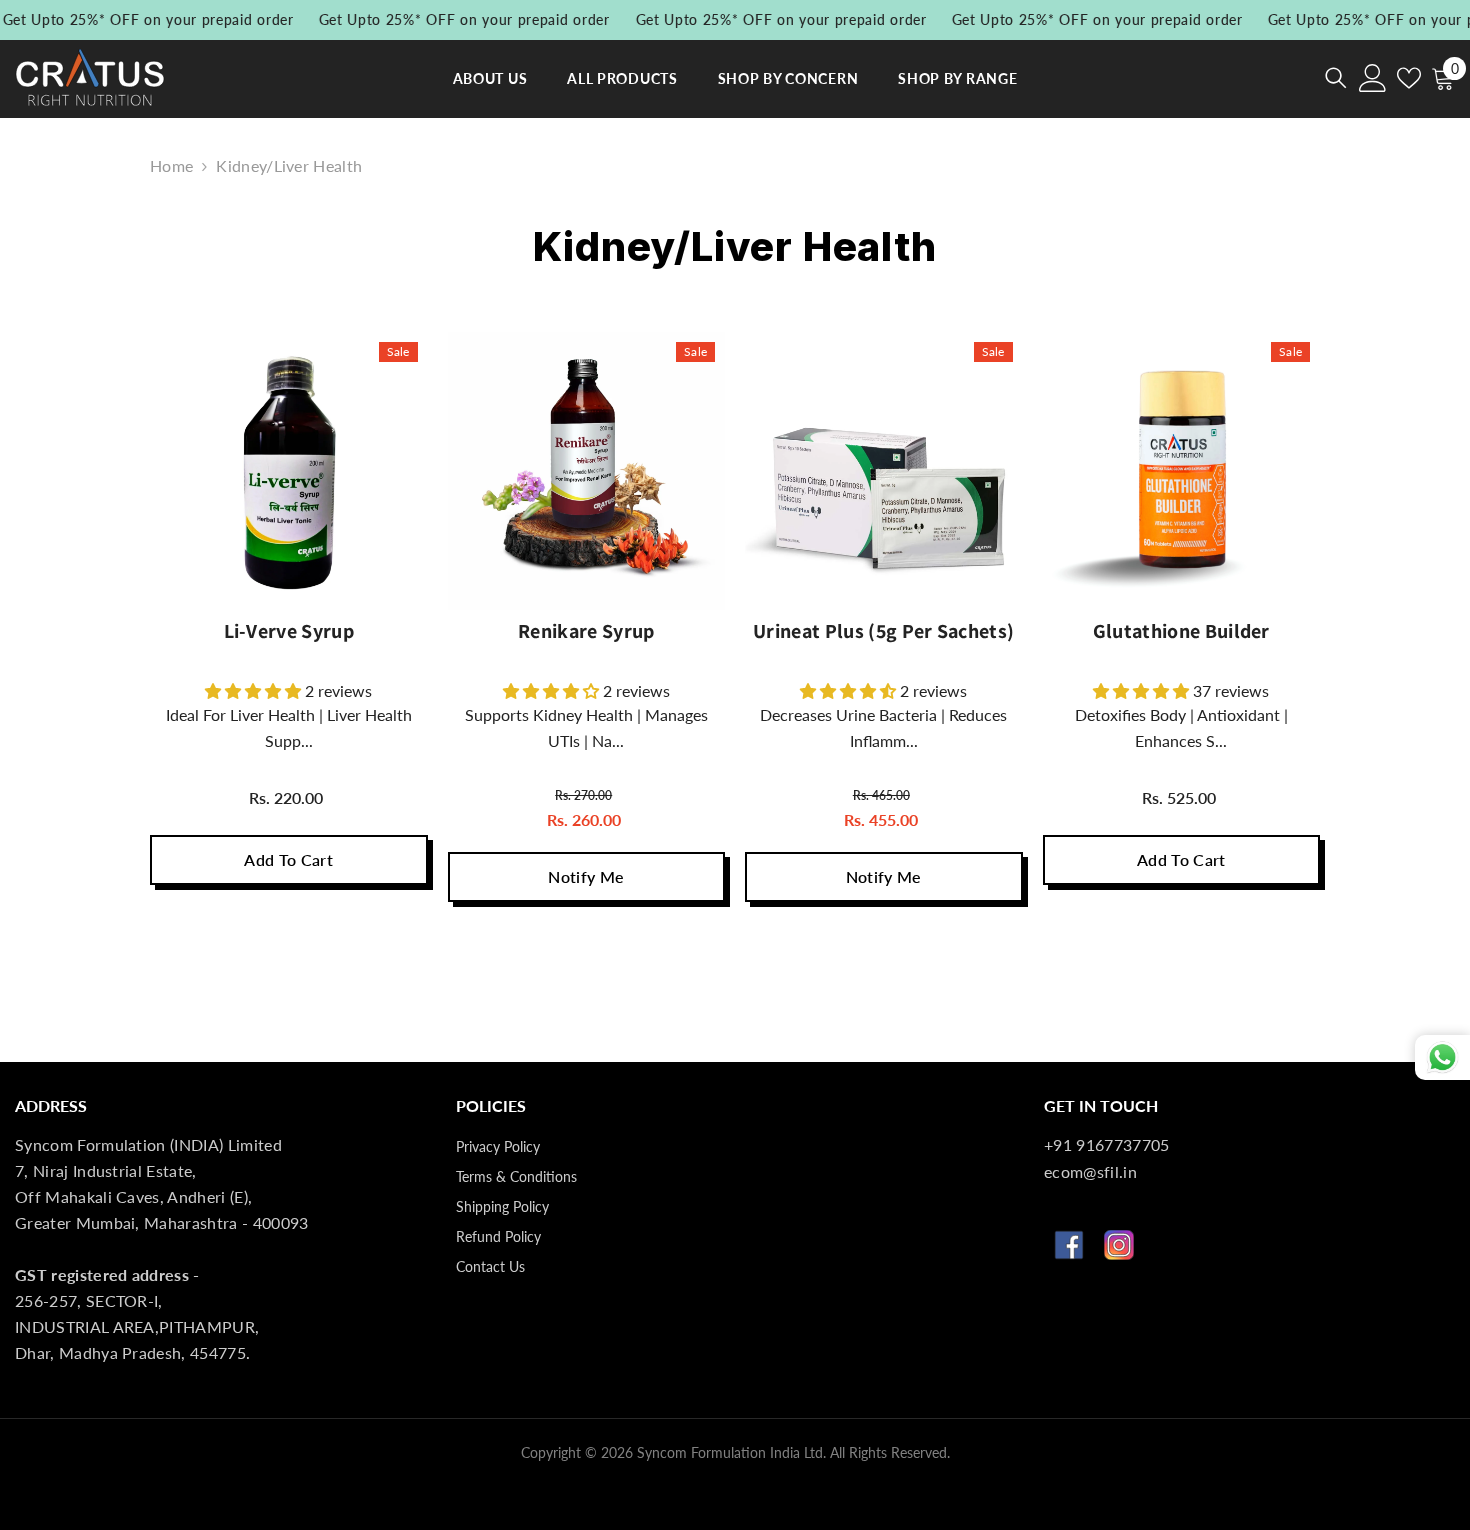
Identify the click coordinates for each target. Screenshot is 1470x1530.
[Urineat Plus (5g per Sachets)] (884, 471)
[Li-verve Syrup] (289, 471)
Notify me (586, 876)
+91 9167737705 (1106, 1144)
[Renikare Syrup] (587, 471)
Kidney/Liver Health (289, 165)
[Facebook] (1069, 1245)
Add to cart (288, 859)
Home (171, 165)
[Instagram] (1119, 1245)
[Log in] (1373, 78)
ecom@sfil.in (1090, 1171)
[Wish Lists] (1409, 78)
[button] (255, 690)
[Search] (1336, 77)
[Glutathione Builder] (1182, 471)
